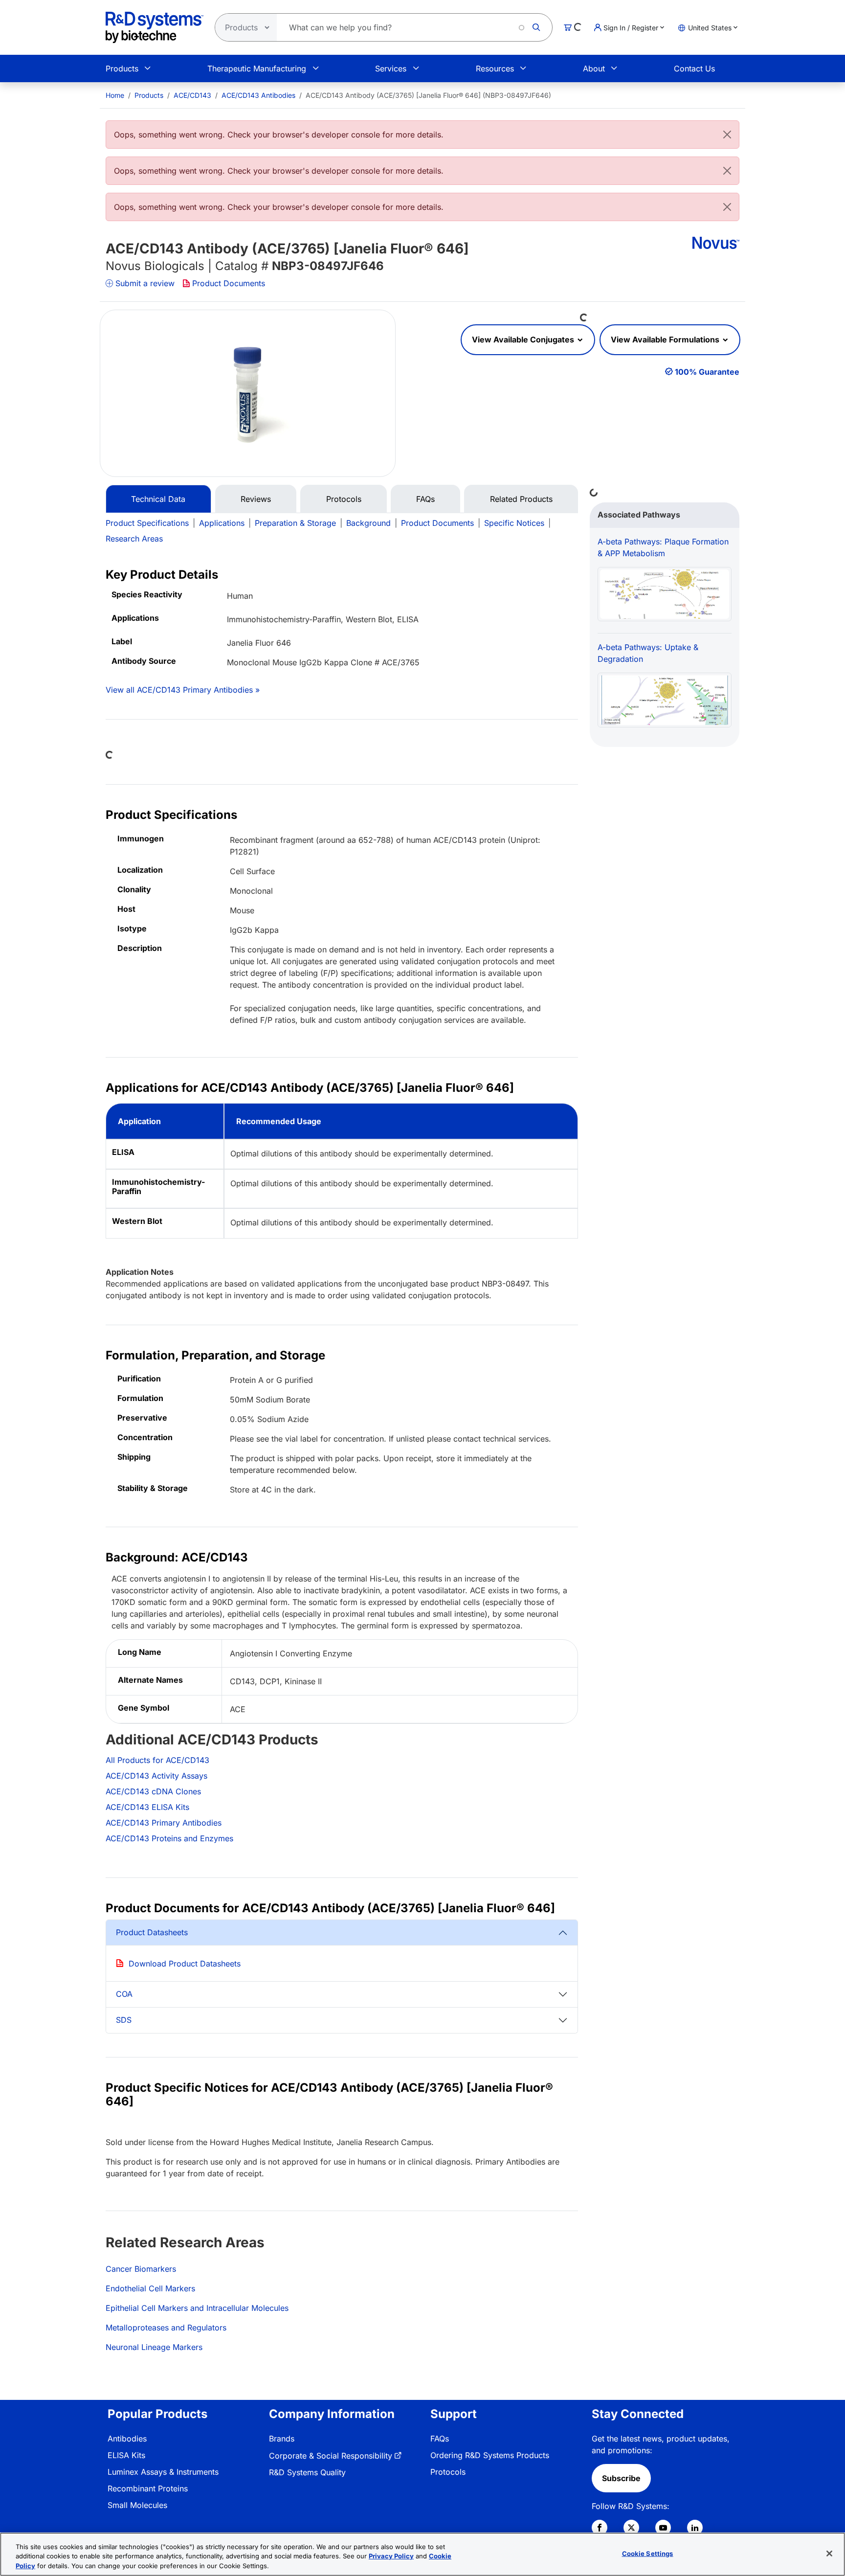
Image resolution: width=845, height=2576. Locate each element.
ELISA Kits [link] (126, 2455)
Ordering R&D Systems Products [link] (490, 2455)
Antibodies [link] (127, 2439)
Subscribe (621, 2478)
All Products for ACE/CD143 (157, 1760)
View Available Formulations (666, 339)
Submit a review (145, 283)
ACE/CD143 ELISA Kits (147, 1807)
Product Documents (229, 283)
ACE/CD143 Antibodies (258, 95)
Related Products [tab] (521, 499)
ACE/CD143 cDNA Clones (153, 1791)
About (594, 68)
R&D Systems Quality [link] (307, 2472)
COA (124, 1994)
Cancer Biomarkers (141, 2269)
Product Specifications (147, 523)
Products (122, 68)
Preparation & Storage (295, 523)
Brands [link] (282, 2439)
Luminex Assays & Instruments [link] (163, 2472)
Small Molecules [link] (137, 2505)
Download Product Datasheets (185, 1964)
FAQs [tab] (425, 499)
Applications (222, 523)
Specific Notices (514, 523)
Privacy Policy (391, 2556)
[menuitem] (115, 95)
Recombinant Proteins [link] (148, 2488)
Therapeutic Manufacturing (257, 68)
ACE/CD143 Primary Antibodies (164, 1823)
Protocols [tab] (344, 499)
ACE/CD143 (192, 95)
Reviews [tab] (256, 499)
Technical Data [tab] (158, 499)
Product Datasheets (152, 1932)
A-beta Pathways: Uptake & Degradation (648, 653)
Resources (495, 68)
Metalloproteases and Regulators (166, 2327)
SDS (124, 2020)
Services (391, 68)
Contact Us (694, 68)
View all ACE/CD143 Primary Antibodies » (183, 690)
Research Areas (134, 539)
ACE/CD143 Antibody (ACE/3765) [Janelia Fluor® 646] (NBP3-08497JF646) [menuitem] (428, 95)
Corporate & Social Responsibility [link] (331, 2456)
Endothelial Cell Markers (150, 2288)
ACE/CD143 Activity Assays (156, 1776)
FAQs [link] (440, 2439)
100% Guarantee (707, 372)
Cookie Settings (648, 2553)
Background (368, 523)
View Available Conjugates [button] (524, 339)
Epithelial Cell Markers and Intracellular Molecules (197, 2308)
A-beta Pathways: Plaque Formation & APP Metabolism (663, 547)
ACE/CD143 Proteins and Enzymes (169, 1838)
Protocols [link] (448, 2472)
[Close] (727, 135)
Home (115, 95)
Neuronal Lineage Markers (154, 2347)
